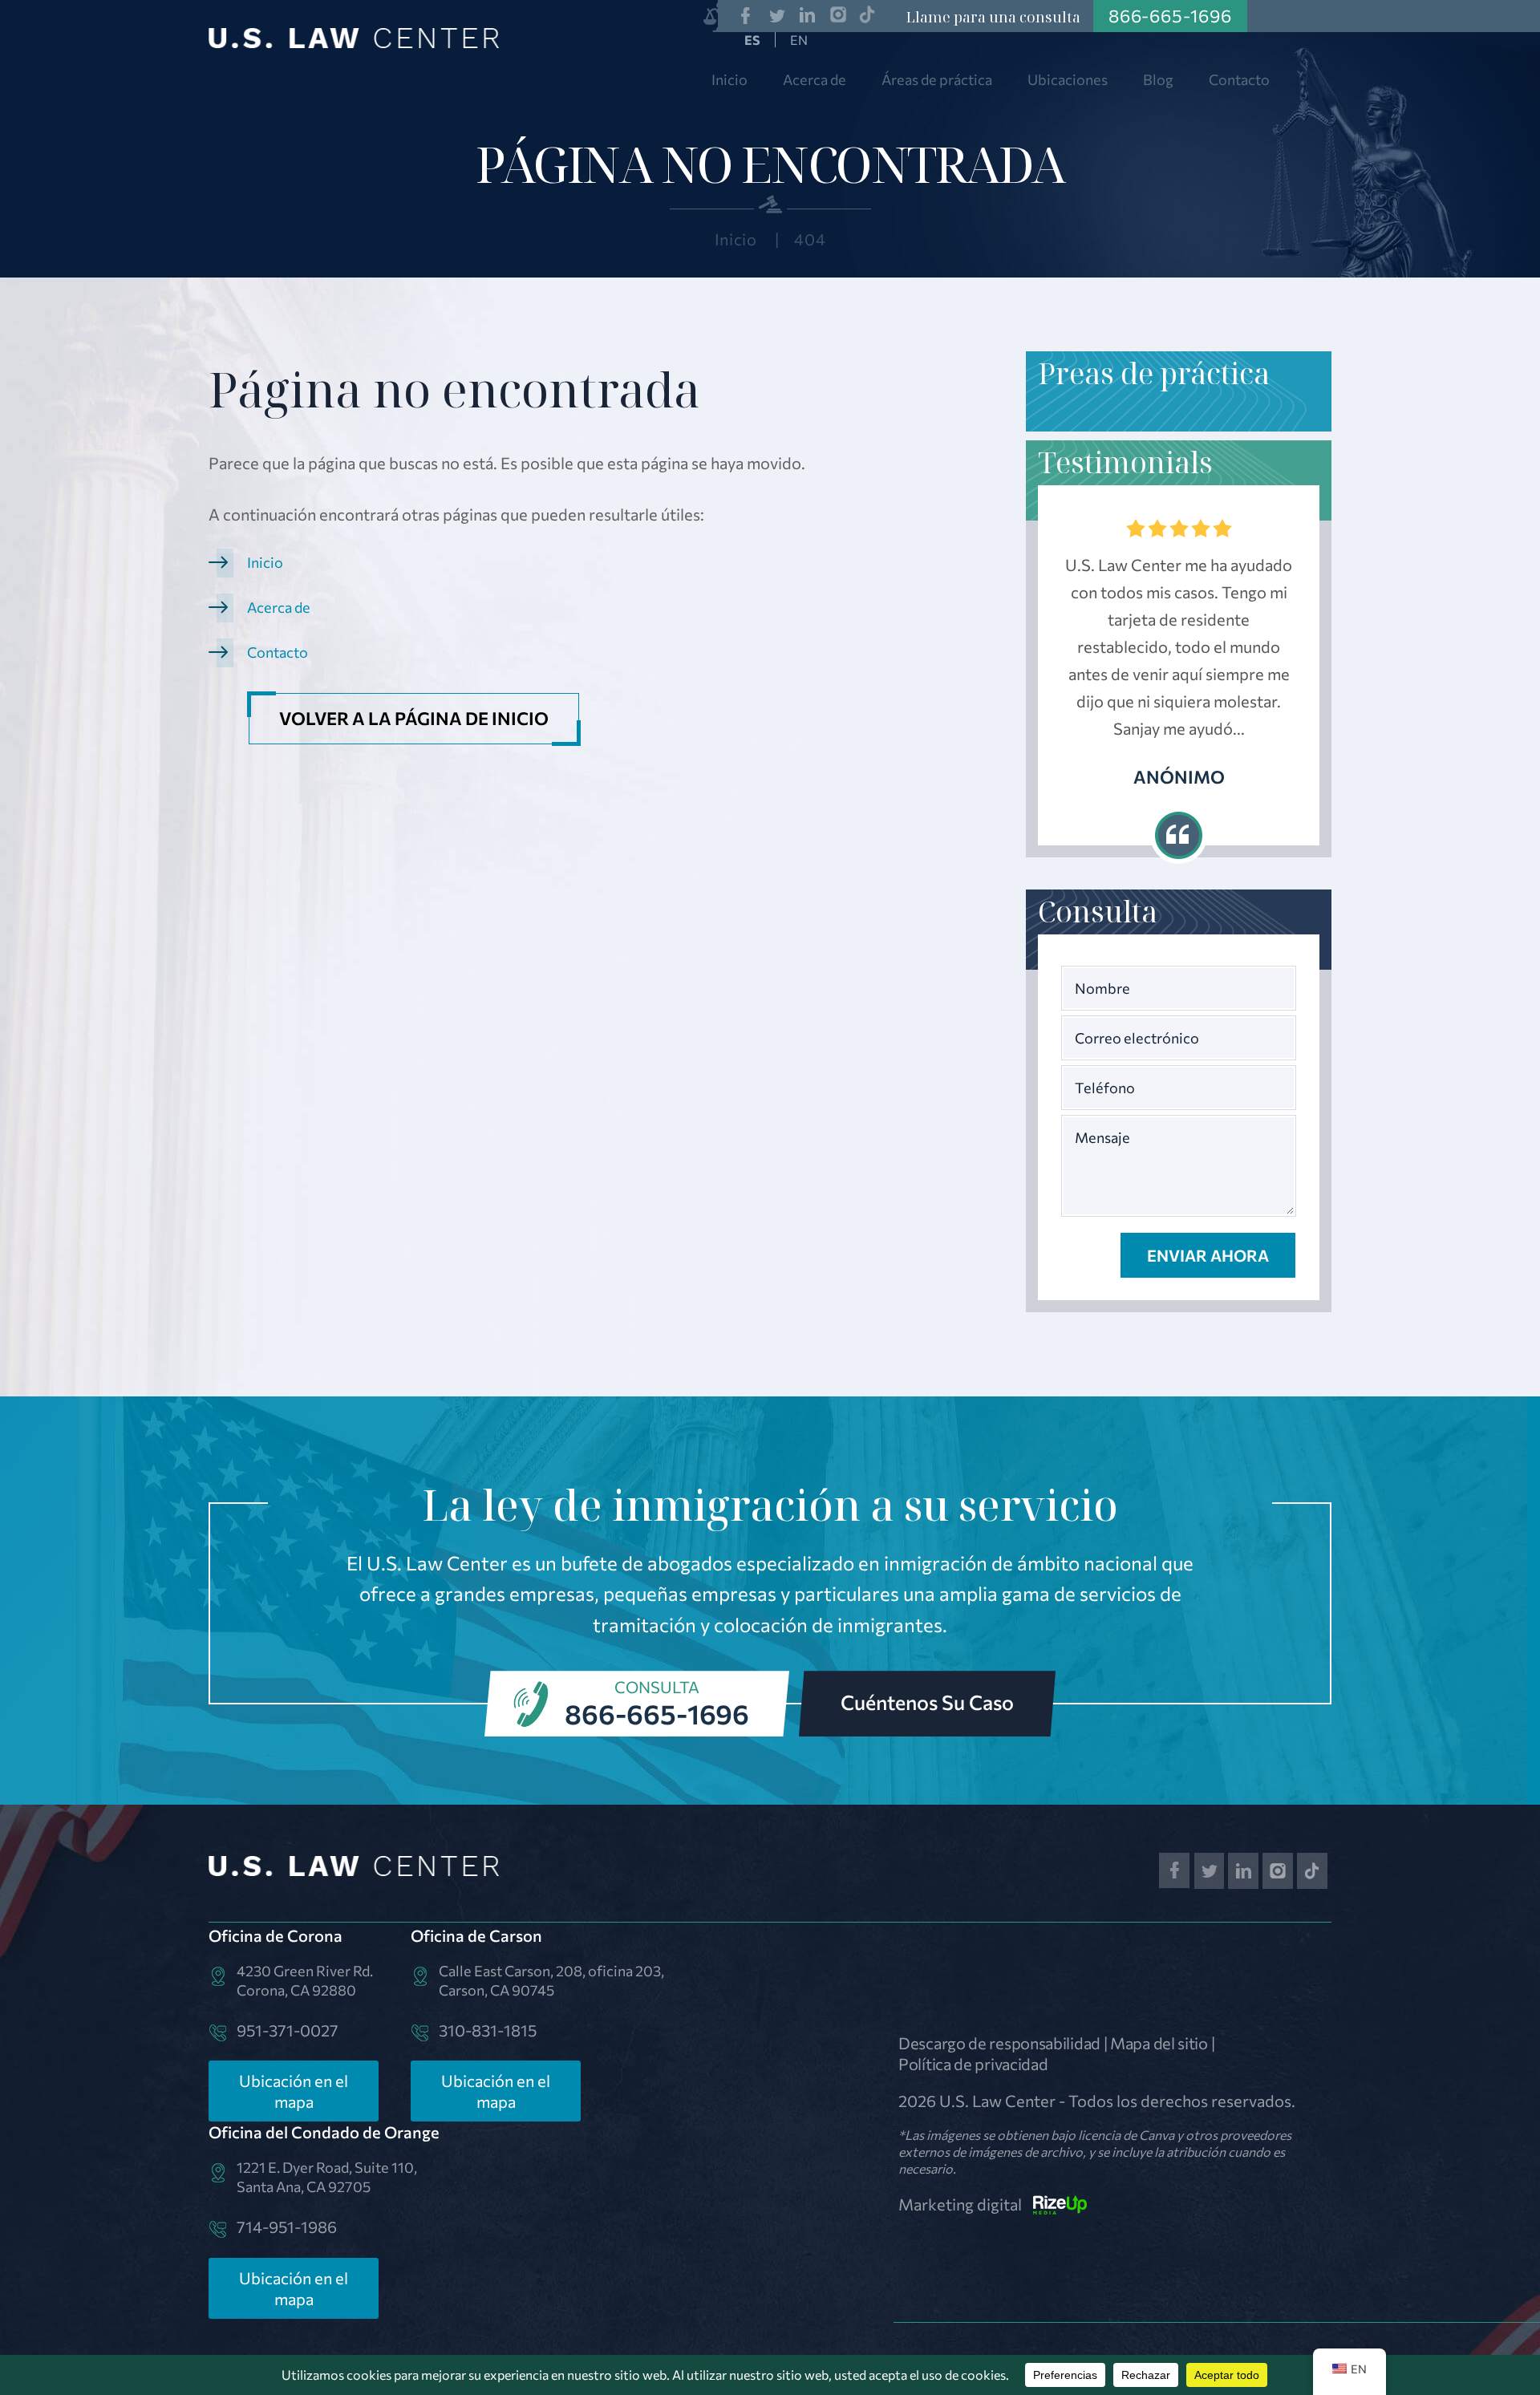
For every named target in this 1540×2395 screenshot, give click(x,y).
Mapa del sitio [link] (1159, 2043)
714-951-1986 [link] (287, 2227)
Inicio (729, 79)
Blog (1158, 79)
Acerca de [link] (279, 607)
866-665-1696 (657, 1713)
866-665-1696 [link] (1170, 16)
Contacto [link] (278, 652)
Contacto (1239, 79)
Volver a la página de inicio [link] (414, 718)
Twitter (777, 16)
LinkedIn (808, 16)
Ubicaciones (1068, 79)
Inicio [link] (265, 562)
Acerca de (815, 79)
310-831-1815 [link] (488, 2030)
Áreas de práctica (937, 79)
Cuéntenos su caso (927, 1702)
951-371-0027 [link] (288, 2030)
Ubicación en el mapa (294, 2091)
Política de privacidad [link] (973, 2064)
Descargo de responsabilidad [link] (999, 2043)
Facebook (746, 16)
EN (799, 40)
